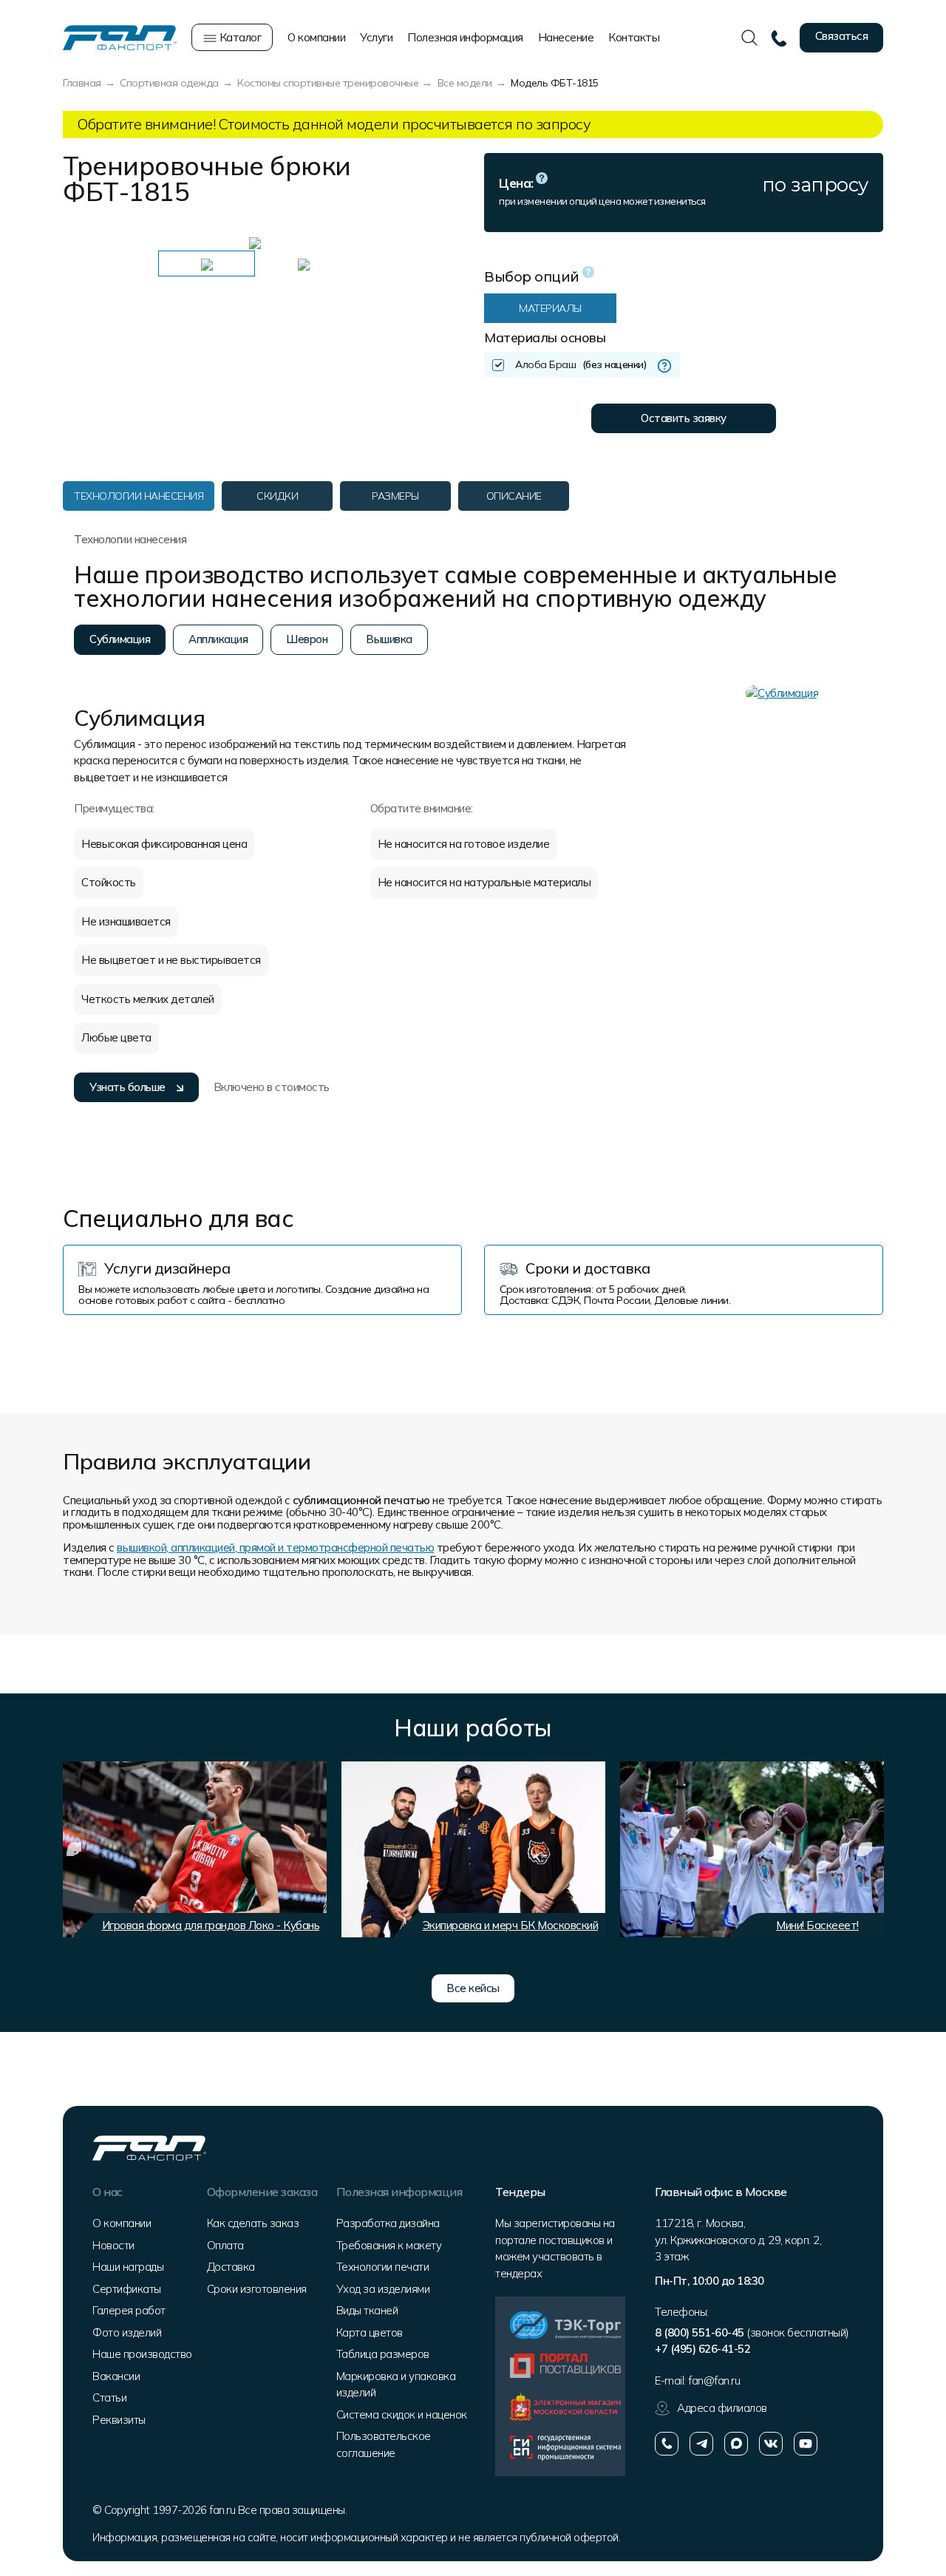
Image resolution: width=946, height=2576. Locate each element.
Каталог (239, 37)
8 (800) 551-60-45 (700, 2332)
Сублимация (120, 639)
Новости (113, 2245)
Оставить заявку (684, 418)
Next (418, 242)
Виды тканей (367, 2310)
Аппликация (218, 639)
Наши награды (128, 2267)
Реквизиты (119, 2420)
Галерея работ (129, 2310)
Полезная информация (465, 37)
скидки (277, 496)
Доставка (231, 2267)
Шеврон (307, 639)
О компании (316, 37)
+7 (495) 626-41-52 (702, 2349)
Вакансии (116, 2376)
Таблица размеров (383, 2354)
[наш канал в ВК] (771, 2444)
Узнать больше (127, 1087)
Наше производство (142, 2354)
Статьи (109, 2397)
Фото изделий (127, 2332)
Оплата (225, 2245)
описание (514, 496)
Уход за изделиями (383, 2289)
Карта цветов (370, 2332)
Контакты (634, 37)
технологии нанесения (139, 496)
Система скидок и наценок (402, 2414)
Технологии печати (383, 2267)
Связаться (842, 36)
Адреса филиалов (722, 2408)
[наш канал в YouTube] (806, 2444)
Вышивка (389, 639)
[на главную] (120, 37)
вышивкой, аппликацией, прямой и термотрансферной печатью (275, 1547)
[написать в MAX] (736, 2444)
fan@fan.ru (714, 2380)
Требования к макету (389, 2245)
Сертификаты (127, 2289)
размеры (395, 496)
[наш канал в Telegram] (701, 2444)
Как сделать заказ (253, 2223)
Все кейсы (473, 1988)
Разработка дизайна (388, 2223)
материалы (550, 308)
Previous (85, 242)
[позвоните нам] (667, 2444)
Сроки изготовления (257, 2289)
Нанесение (566, 37)
